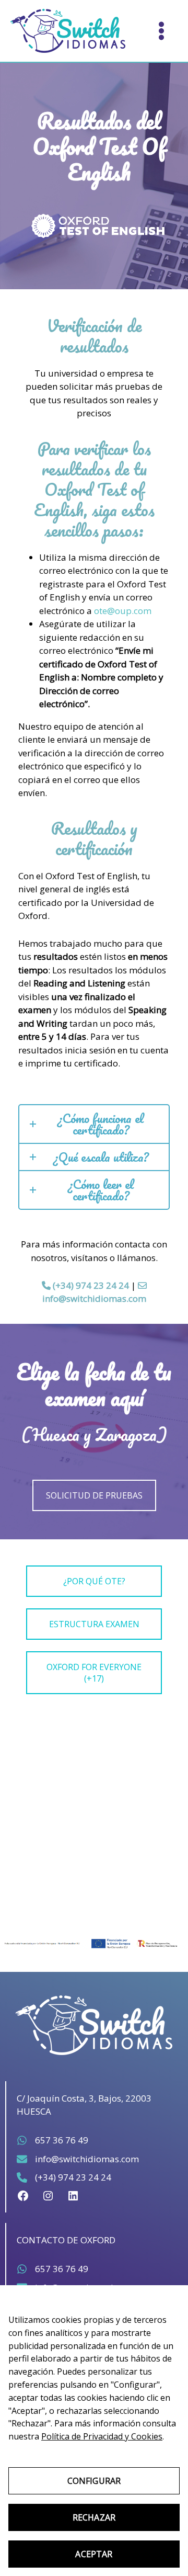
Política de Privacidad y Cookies (102, 2436)
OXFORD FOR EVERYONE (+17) (94, 1673)
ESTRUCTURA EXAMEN (94, 1624)
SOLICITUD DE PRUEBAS (94, 1495)
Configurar (94, 2481)
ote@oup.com (123, 611)
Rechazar (94, 2517)
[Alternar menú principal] (161, 31)
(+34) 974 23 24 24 (90, 1285)
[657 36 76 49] (52, 2140)
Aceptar (94, 2554)
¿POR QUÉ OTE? (94, 1581)
